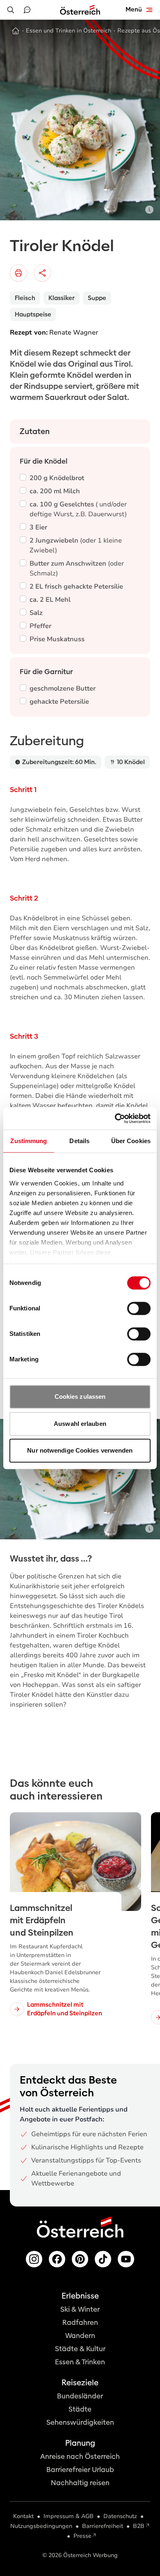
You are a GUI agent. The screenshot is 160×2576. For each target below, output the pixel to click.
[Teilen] (42, 273)
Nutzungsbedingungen (41, 2526)
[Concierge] (27, 10)
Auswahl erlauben (80, 1424)
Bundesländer (80, 2396)
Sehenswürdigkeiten (80, 2422)
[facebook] (57, 2259)
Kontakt (23, 2516)
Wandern (80, 2336)
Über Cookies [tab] (131, 1141)
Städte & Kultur (80, 2349)
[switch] (139, 1308)
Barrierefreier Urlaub (80, 2470)
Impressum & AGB (69, 2516)
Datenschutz (120, 2516)
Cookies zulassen (80, 1397)
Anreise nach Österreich (80, 2457)
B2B (139, 2526)
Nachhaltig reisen (80, 2483)
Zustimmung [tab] (29, 1141)
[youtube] (126, 2259)
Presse (82, 2536)
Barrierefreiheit (103, 2526)
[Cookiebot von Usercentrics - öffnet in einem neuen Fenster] (115, 1118)
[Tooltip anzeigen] (149, 210)
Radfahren (80, 2323)
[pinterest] (80, 2259)
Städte (80, 2409)
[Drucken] (18, 273)
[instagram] (34, 2259)
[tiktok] (103, 2259)
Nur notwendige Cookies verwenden (80, 1450)
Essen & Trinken (80, 2362)
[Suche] (11, 10)
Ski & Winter (80, 2309)
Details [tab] (79, 1141)
